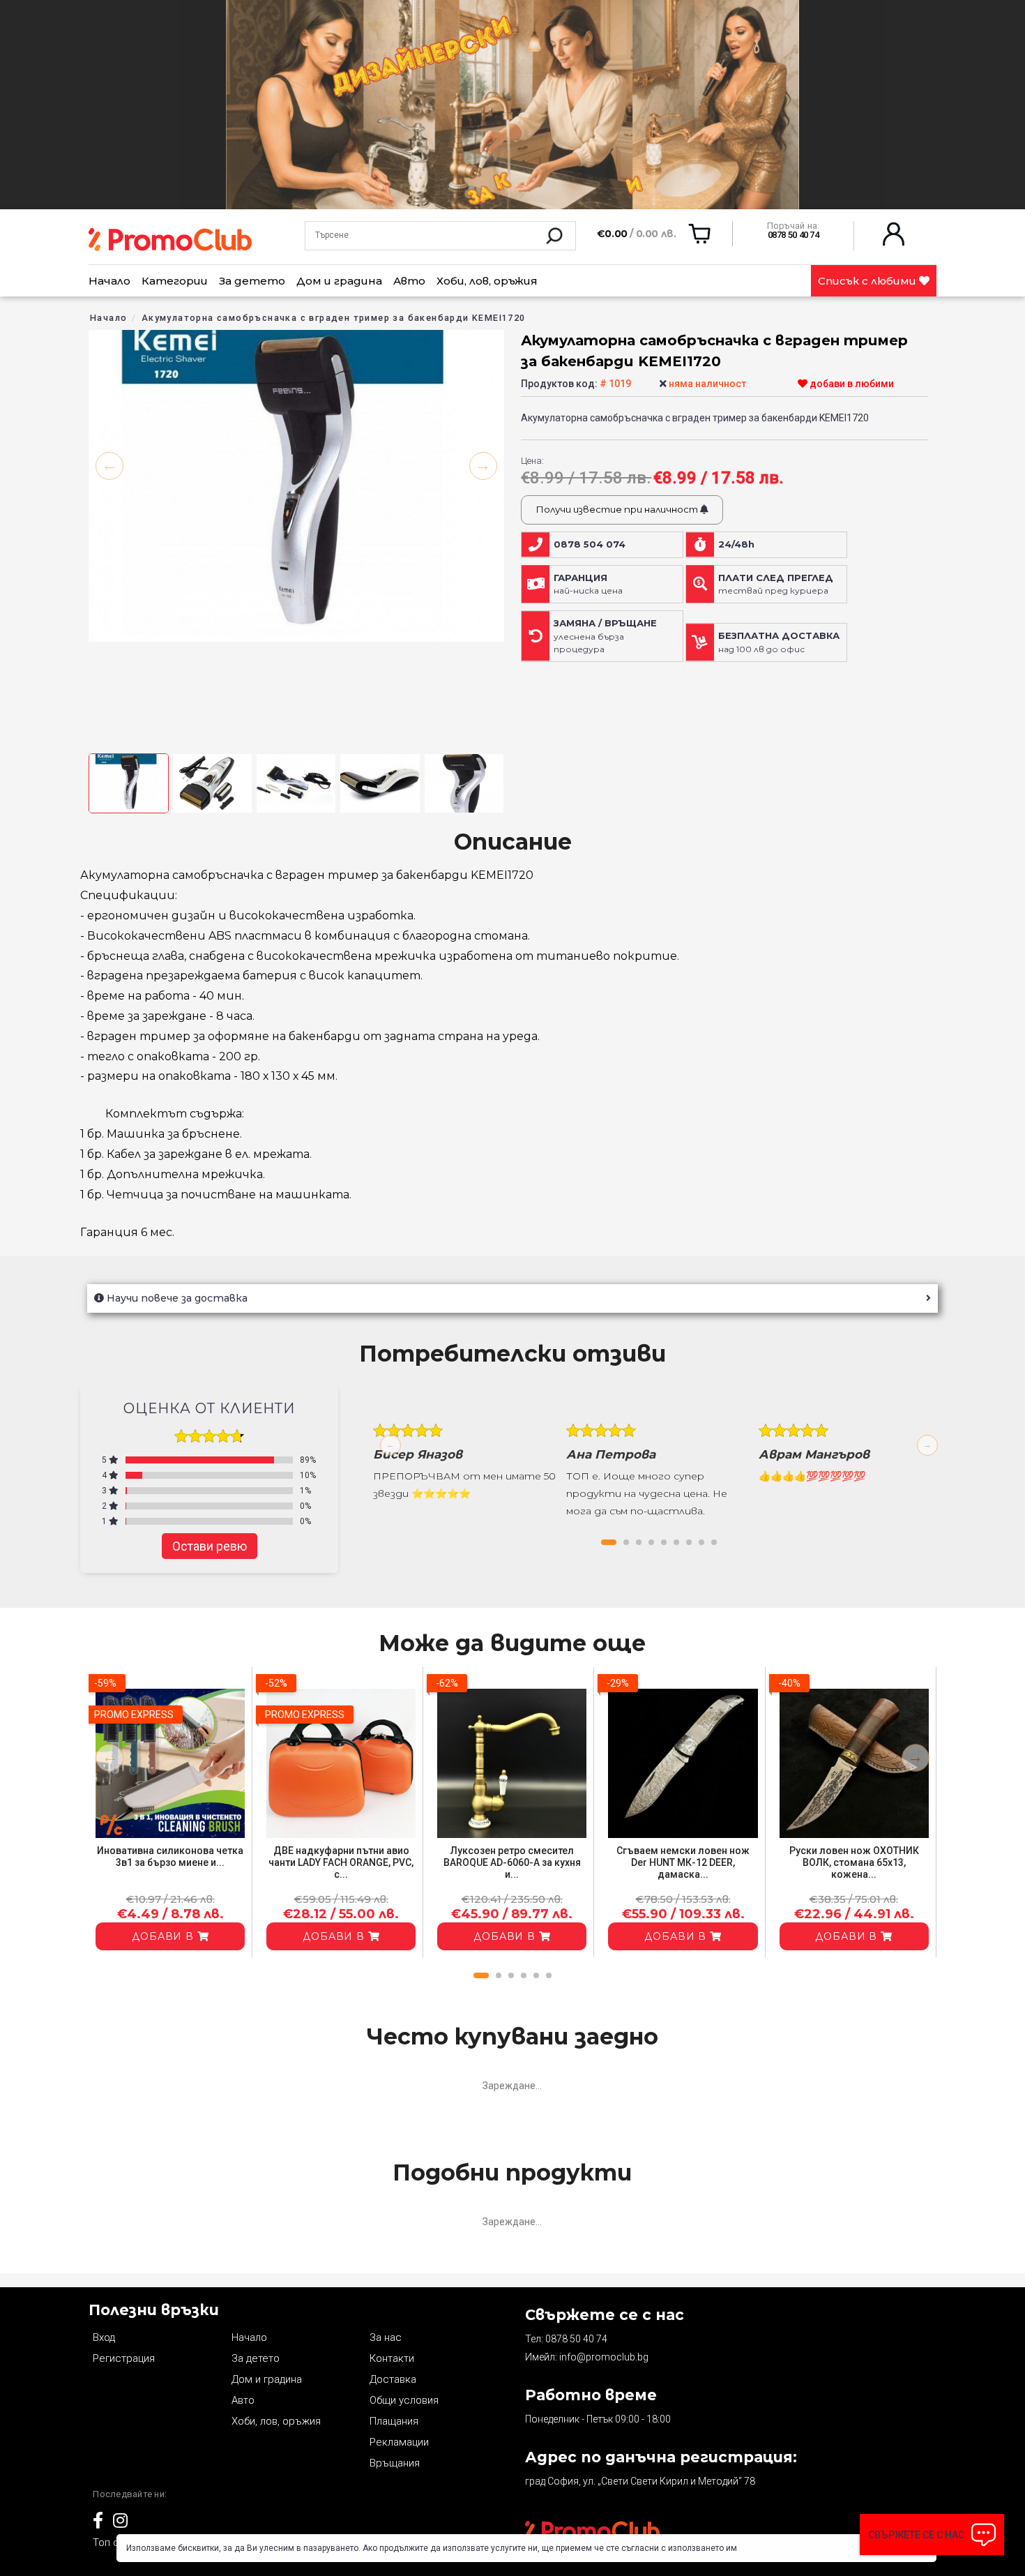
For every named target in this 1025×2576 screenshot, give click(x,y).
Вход (104, 2337)
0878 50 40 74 (576, 2339)
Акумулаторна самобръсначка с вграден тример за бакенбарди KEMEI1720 (334, 318)
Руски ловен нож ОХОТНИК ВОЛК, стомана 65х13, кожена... (854, 1862)
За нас (386, 2337)
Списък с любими (868, 281)
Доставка (393, 2379)
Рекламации (399, 2442)
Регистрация (124, 2358)
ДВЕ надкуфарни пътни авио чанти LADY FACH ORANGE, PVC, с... (341, 1862)
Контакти (392, 2358)
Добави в (165, 1936)
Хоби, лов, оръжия (487, 281)
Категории (175, 281)
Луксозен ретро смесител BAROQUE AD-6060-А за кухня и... (512, 1862)
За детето (252, 281)
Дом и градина (339, 281)
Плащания (394, 2421)
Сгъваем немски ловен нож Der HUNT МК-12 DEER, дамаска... (683, 1862)
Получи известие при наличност (618, 509)
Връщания (395, 2463)
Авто (409, 281)
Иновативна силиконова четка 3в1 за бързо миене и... (170, 1856)
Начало (109, 281)
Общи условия (404, 2400)
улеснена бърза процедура (605, 636)
